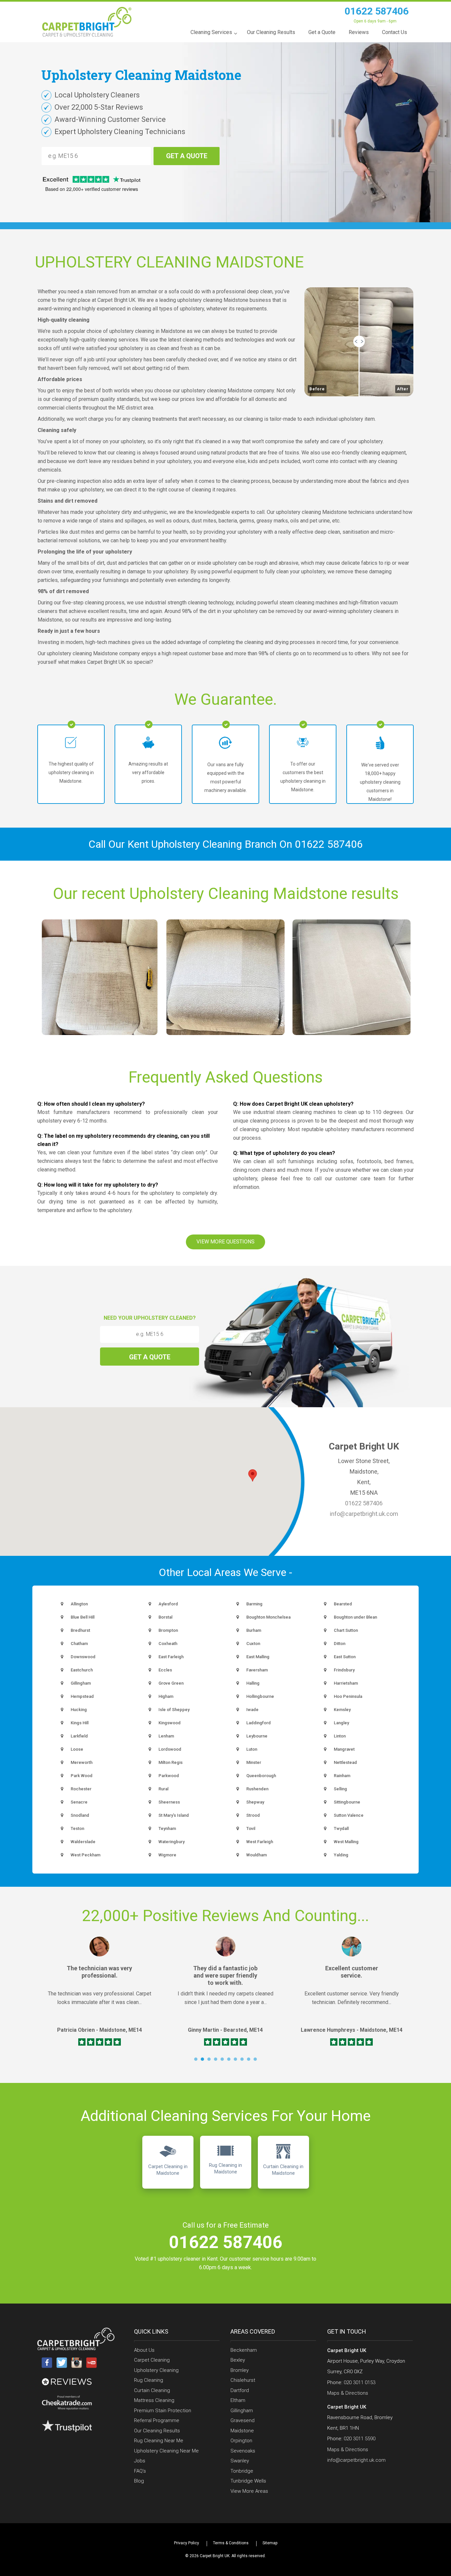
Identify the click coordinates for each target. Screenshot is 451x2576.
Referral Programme (157, 2420)
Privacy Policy (187, 2543)
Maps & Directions (348, 2393)
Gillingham (242, 2411)
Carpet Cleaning (152, 2360)
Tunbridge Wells (248, 2481)
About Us (144, 2350)
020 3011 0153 (360, 2382)
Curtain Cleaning (152, 2390)
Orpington (241, 2441)
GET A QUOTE (187, 156)
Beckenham (244, 2350)
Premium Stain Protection (163, 2411)
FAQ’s (140, 2471)
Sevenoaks (243, 2451)
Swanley (240, 2461)
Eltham (238, 2400)
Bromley (240, 2370)
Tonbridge (242, 2471)
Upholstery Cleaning (156, 2370)
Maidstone (242, 2431)
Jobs (140, 2461)
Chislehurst (243, 2380)
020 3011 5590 (360, 2439)
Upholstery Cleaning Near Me (166, 2451)
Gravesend (243, 2420)
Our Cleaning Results (157, 2431)
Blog (139, 2481)
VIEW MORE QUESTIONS (225, 1242)
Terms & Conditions (231, 2543)
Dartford (240, 2390)
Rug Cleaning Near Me (159, 2441)
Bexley (238, 2360)
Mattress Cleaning (154, 2400)
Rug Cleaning (149, 2380)
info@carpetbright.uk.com (364, 1514)
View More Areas (249, 2491)
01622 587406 (377, 11)
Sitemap (270, 2543)
